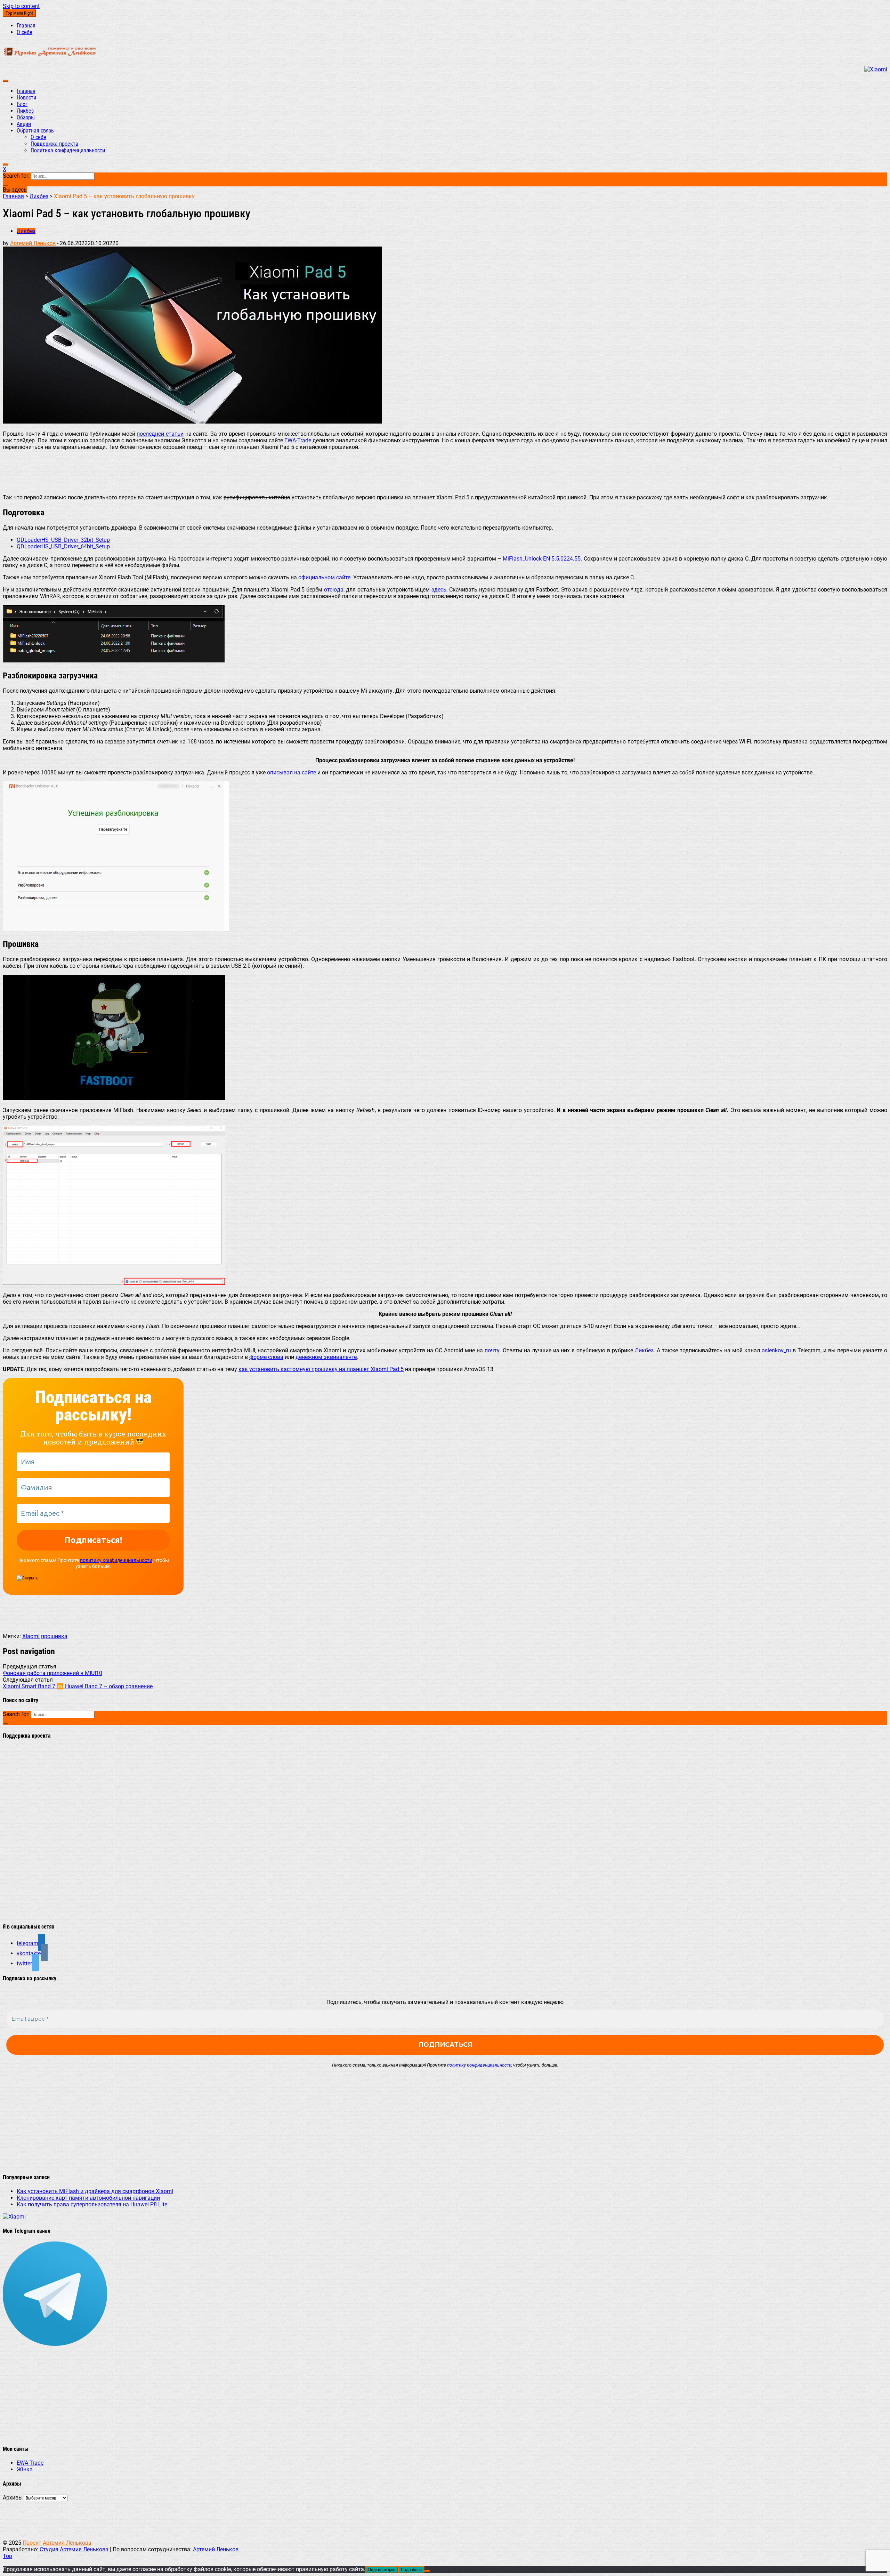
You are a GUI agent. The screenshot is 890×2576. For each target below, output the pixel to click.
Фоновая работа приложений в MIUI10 (52, 1673)
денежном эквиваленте (326, 1357)
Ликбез (25, 111)
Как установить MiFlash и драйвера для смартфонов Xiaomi (95, 2191)
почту (492, 1350)
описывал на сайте (292, 772)
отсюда (334, 590)
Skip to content (21, 6)
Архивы (13, 2498)
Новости (26, 98)
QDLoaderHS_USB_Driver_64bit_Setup (63, 546)
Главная (26, 26)
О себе (25, 32)
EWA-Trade (298, 440)
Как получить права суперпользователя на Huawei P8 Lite (92, 2204)
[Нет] (427, 2571)
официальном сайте (324, 577)
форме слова (266, 1357)
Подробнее (411, 2570)
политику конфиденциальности (116, 1560)
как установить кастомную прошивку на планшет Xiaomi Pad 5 (321, 1369)
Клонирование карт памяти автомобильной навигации (88, 2198)
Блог (22, 104)
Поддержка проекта (54, 144)
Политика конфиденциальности (68, 150)
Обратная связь (35, 131)
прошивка (54, 1636)
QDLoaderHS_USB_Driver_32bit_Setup (63, 540)
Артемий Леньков (33, 243)
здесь (439, 590)
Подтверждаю (382, 2570)
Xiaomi (31, 1636)
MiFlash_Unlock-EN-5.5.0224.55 (542, 559)
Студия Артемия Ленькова (75, 2549)
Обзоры (26, 117)
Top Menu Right (19, 13)
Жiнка (25, 2469)
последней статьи (160, 434)
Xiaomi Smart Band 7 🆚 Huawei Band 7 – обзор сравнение (78, 1686)
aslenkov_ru (776, 1350)
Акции (24, 124)
